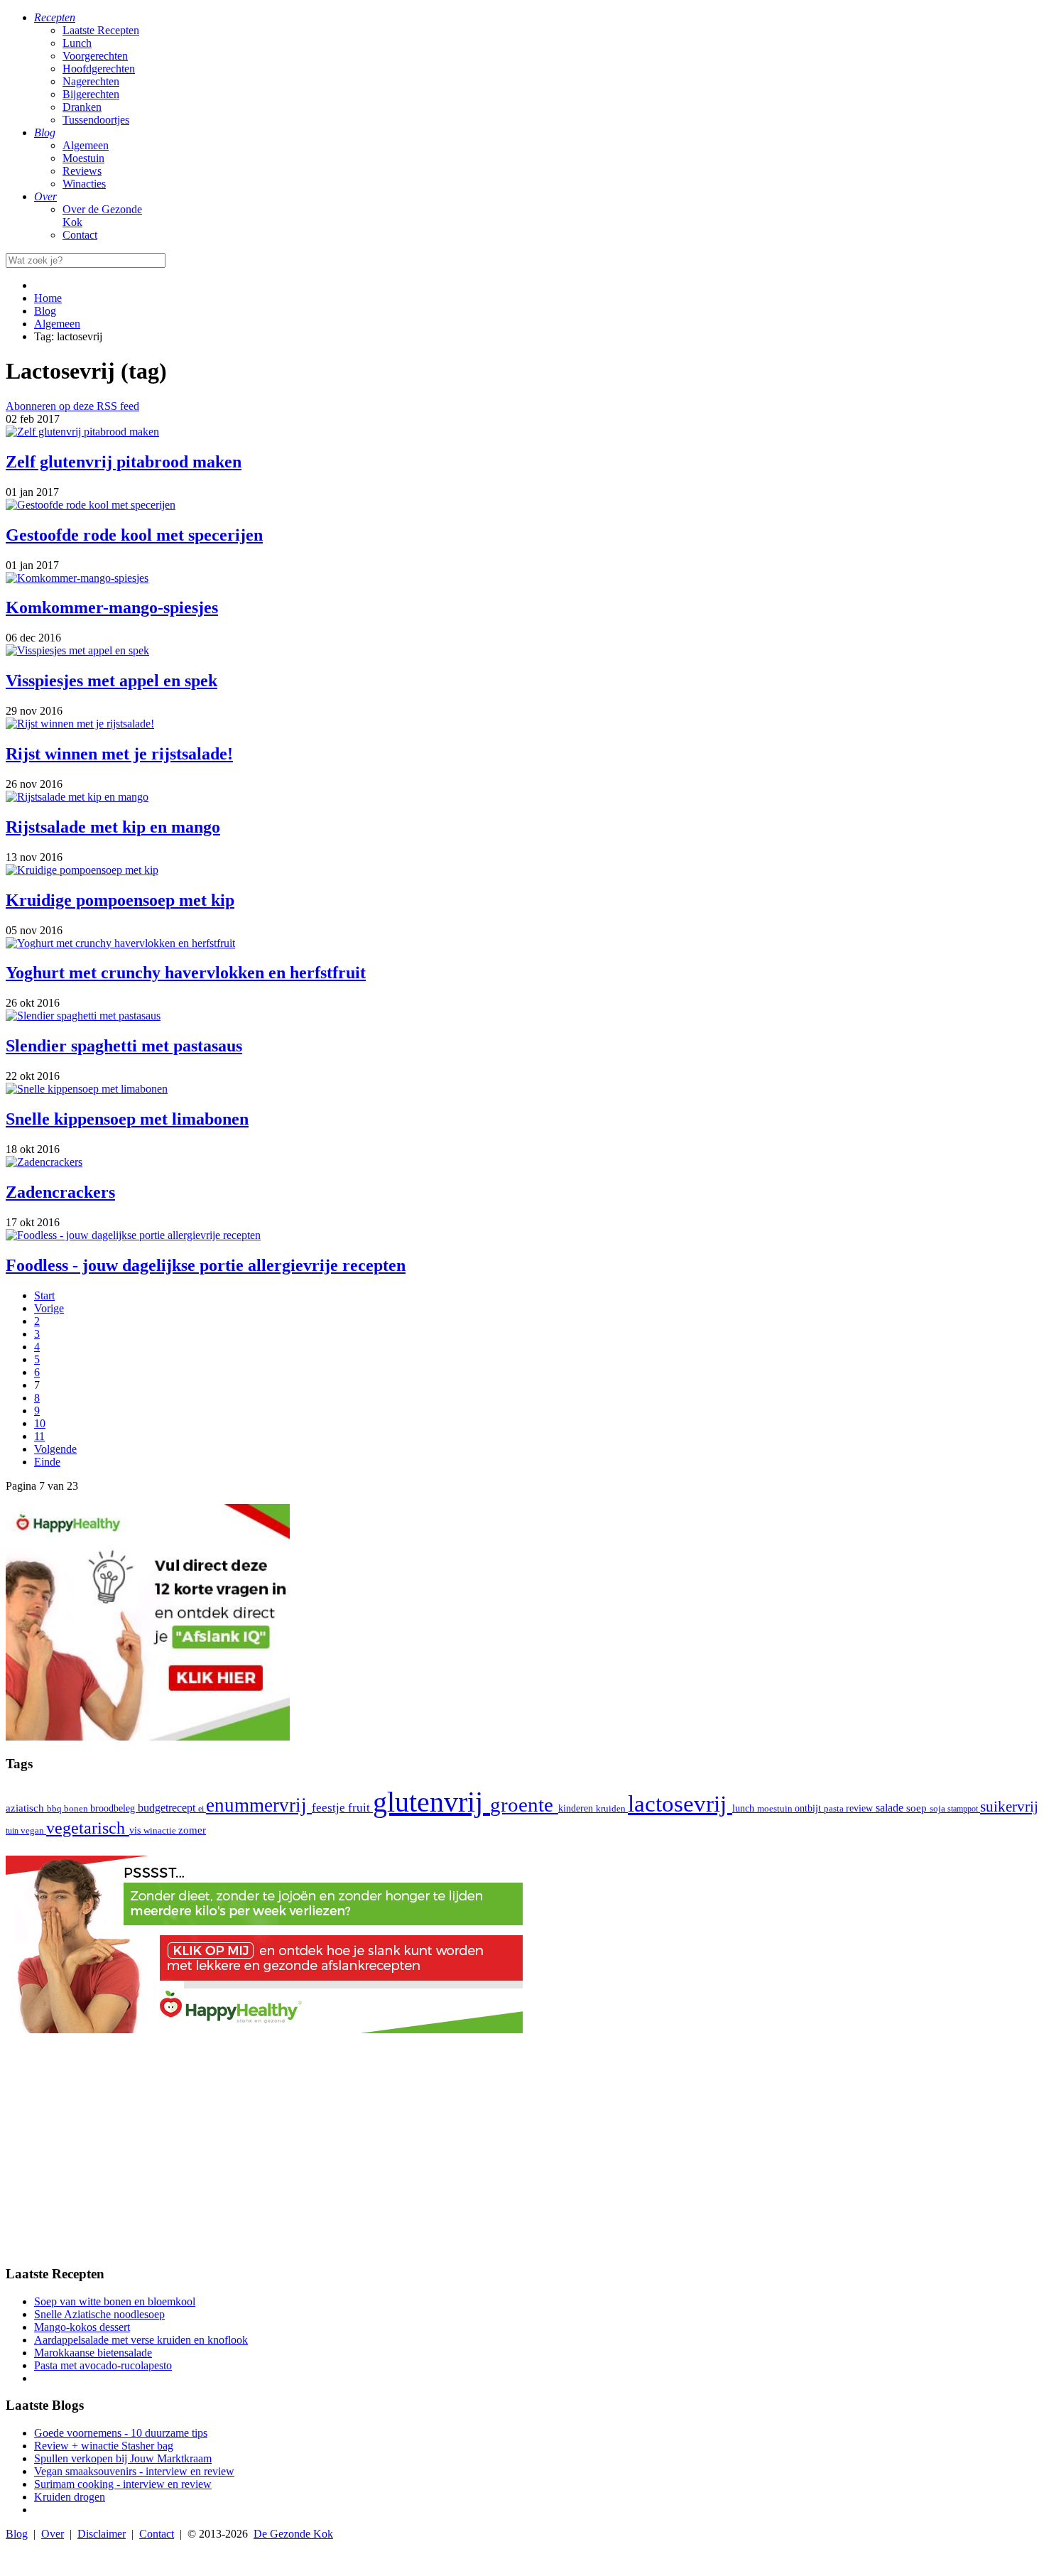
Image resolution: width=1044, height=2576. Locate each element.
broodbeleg (114, 1808)
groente (524, 1804)
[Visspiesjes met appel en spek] (77, 650)
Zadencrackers (60, 1192)
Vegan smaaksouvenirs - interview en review (134, 2471)
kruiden (612, 1808)
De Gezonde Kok (293, 2534)
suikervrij (1009, 1807)
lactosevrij (680, 1803)
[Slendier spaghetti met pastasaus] (83, 1016)
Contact (80, 235)
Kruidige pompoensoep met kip (120, 900)
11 (39, 1436)
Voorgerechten (95, 56)
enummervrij (259, 1805)
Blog (17, 2534)
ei (202, 1809)
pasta (835, 1809)
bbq (55, 1808)
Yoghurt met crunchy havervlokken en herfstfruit (186, 973)
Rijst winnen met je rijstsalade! (119, 754)
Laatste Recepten (101, 30)
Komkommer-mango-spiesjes (112, 607)
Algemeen (86, 145)
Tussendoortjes (96, 120)
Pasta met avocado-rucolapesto (103, 2365)
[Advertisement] (522, 2153)
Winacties (84, 184)
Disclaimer (102, 2534)
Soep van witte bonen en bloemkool (115, 2301)
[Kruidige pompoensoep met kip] (82, 870)
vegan (33, 1831)
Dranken (82, 107)
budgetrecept (168, 1808)
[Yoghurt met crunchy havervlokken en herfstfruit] (120, 943)
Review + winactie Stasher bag (104, 2446)
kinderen (577, 1808)
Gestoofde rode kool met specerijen (134, 535)
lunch (745, 1808)
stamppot (964, 1809)
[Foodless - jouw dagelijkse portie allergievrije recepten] (133, 1235)
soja (939, 1809)
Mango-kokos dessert (82, 2327)
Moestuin (83, 158)
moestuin (776, 1808)
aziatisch (26, 1808)
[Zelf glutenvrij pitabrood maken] (82, 432)
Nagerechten (91, 81)
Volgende (55, 1449)
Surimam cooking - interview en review (123, 2484)
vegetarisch (88, 1828)
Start (44, 1295)
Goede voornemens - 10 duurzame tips (121, 2433)
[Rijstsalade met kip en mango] (77, 797)
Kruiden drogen (70, 2497)
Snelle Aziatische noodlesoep (99, 2314)
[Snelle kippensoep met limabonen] (87, 1089)
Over (53, 2534)
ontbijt (809, 1808)
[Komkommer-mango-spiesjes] (77, 578)
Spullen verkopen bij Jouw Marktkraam (123, 2458)
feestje (330, 1808)
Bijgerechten (91, 94)
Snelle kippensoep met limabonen (127, 1119)
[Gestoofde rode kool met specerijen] (91, 505)
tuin (13, 1831)
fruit (360, 1807)
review (861, 1808)
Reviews (82, 171)
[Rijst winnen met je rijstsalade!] (80, 724)
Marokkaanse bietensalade (93, 2353)
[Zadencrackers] (44, 1162)
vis (136, 1830)
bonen (77, 1808)
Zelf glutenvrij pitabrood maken (124, 462)
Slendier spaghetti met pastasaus (124, 1046)
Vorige (49, 1308)
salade (891, 1808)
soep (918, 1808)
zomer (192, 1830)
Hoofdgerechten (99, 69)
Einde (47, 1462)
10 (40, 1423)
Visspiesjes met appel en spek (112, 681)
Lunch (77, 43)
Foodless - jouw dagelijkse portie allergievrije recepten (206, 1265)
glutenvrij (431, 1802)
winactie (161, 1830)
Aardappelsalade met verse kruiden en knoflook (141, 2340)
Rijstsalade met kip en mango (113, 827)
